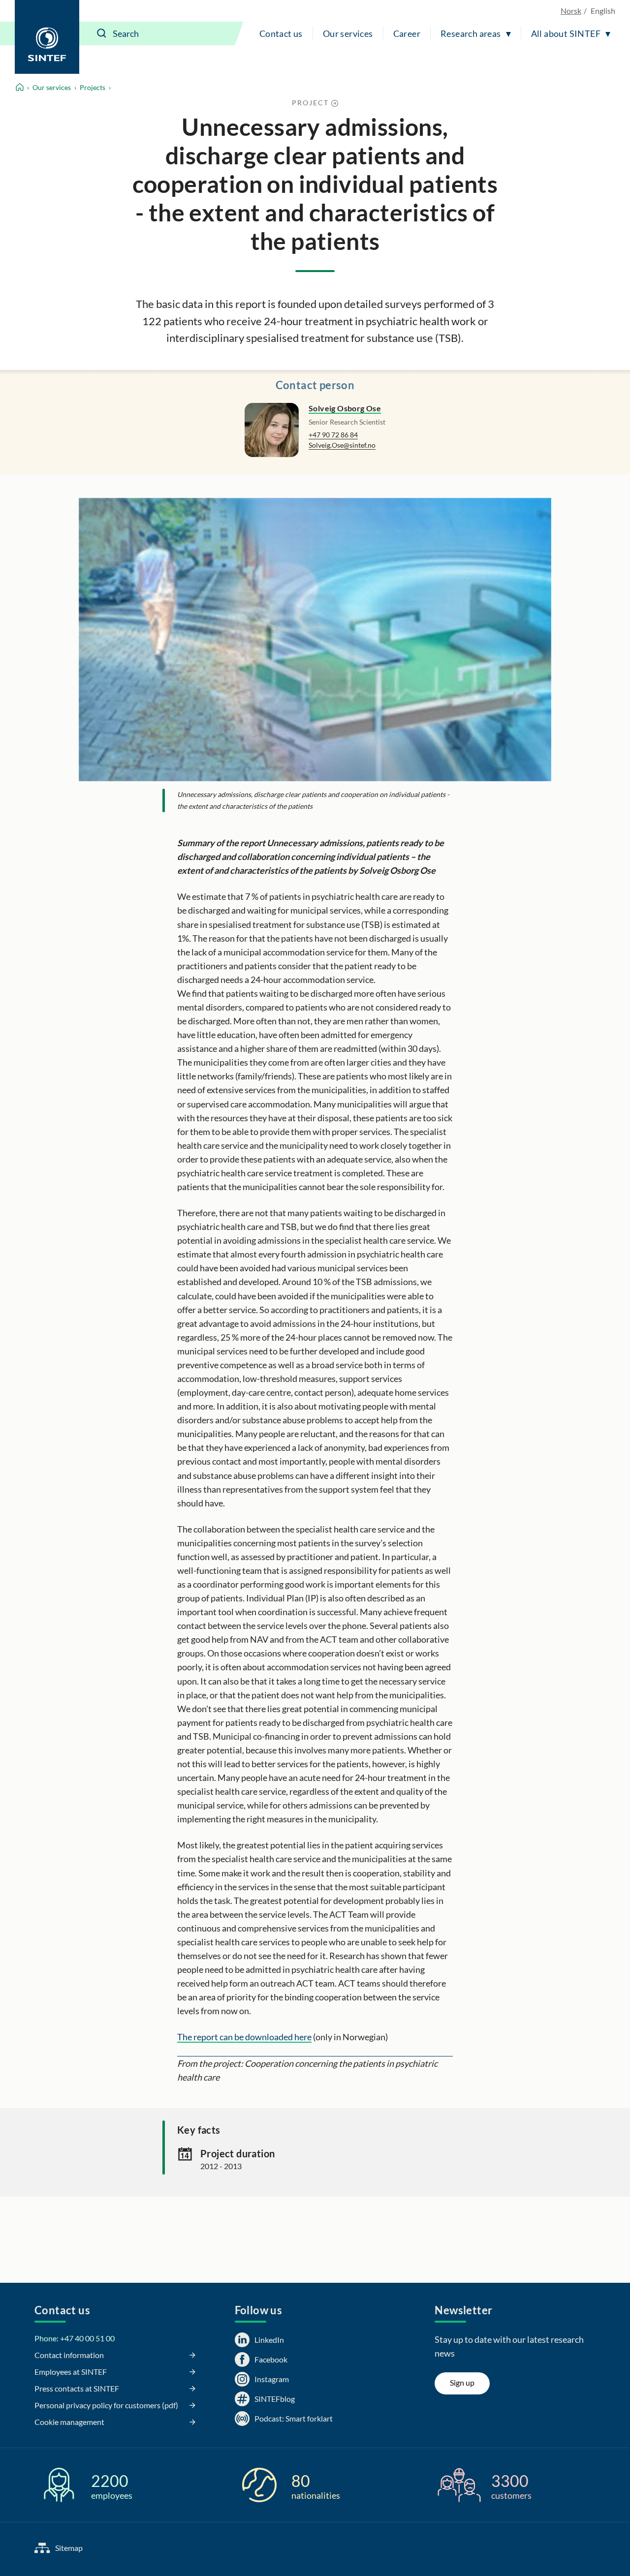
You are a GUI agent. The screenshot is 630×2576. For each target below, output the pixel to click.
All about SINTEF (566, 33)
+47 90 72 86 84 (333, 435)
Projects (93, 87)
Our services (348, 33)
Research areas (471, 33)
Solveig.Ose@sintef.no (342, 445)
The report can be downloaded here (244, 2037)
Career (407, 33)
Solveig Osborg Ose (345, 408)
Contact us (281, 33)
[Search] (102, 33)
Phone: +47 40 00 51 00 (75, 2338)
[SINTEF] (47, 37)
